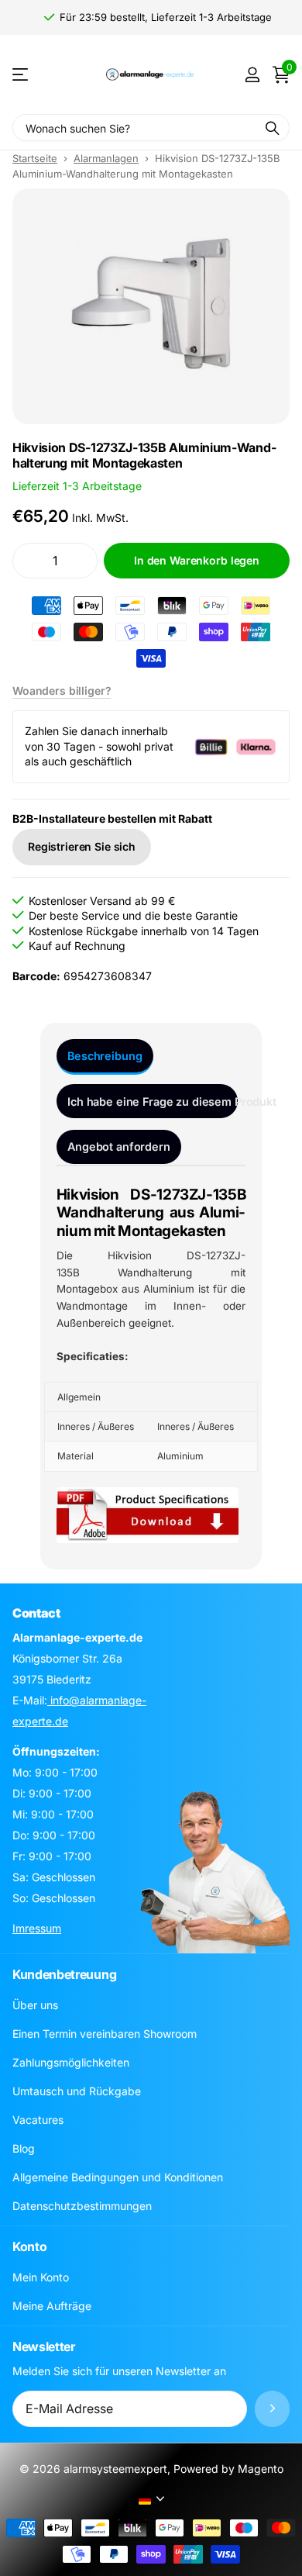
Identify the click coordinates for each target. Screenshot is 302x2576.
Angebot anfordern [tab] (119, 1146)
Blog (24, 2148)
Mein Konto (41, 2277)
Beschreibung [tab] (105, 1056)
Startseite (35, 158)
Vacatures (38, 2120)
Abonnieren (272, 2409)
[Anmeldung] (252, 74)
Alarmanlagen (106, 158)
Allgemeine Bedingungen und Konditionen (118, 2177)
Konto (29, 2246)
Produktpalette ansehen (21, 75)
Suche (273, 128)
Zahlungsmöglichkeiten (71, 2062)
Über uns (35, 2005)
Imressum (37, 1928)
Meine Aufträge (52, 2306)
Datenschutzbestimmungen (82, 2206)
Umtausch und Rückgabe (77, 2091)
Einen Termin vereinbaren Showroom (105, 2034)
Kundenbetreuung (64, 1974)
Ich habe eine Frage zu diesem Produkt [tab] (153, 1102)
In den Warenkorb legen (197, 560)
